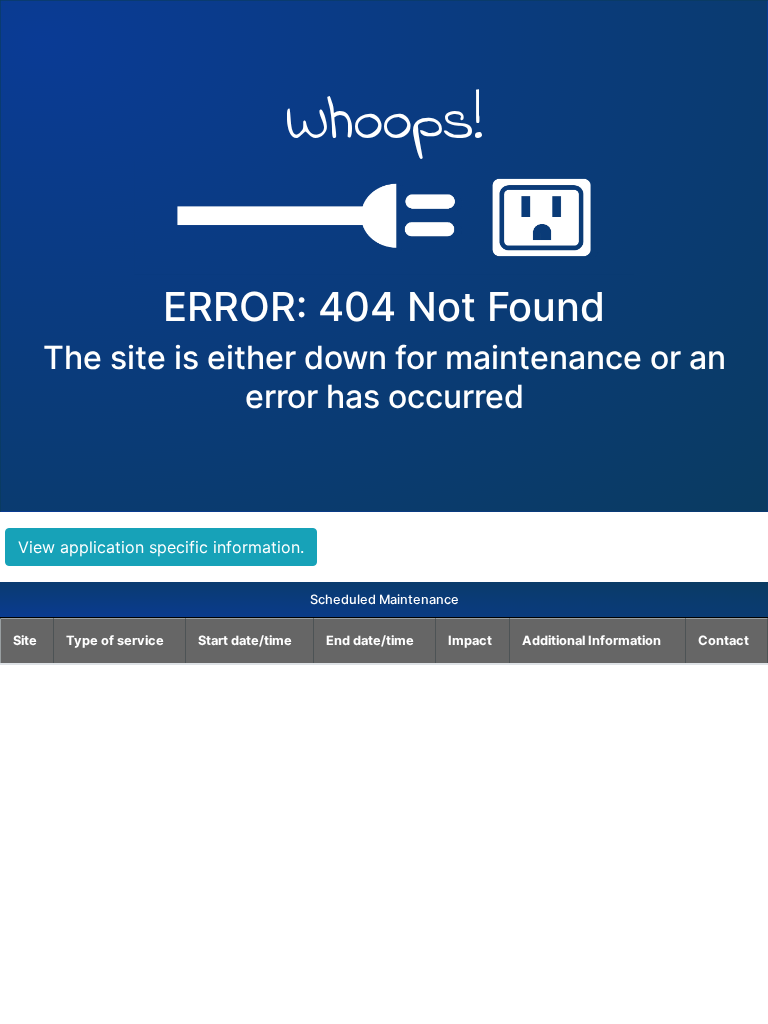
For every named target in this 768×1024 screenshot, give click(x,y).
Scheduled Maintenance (384, 599)
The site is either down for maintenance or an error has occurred (384, 377)
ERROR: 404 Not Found (384, 307)
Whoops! (384, 127)
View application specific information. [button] (161, 547)
